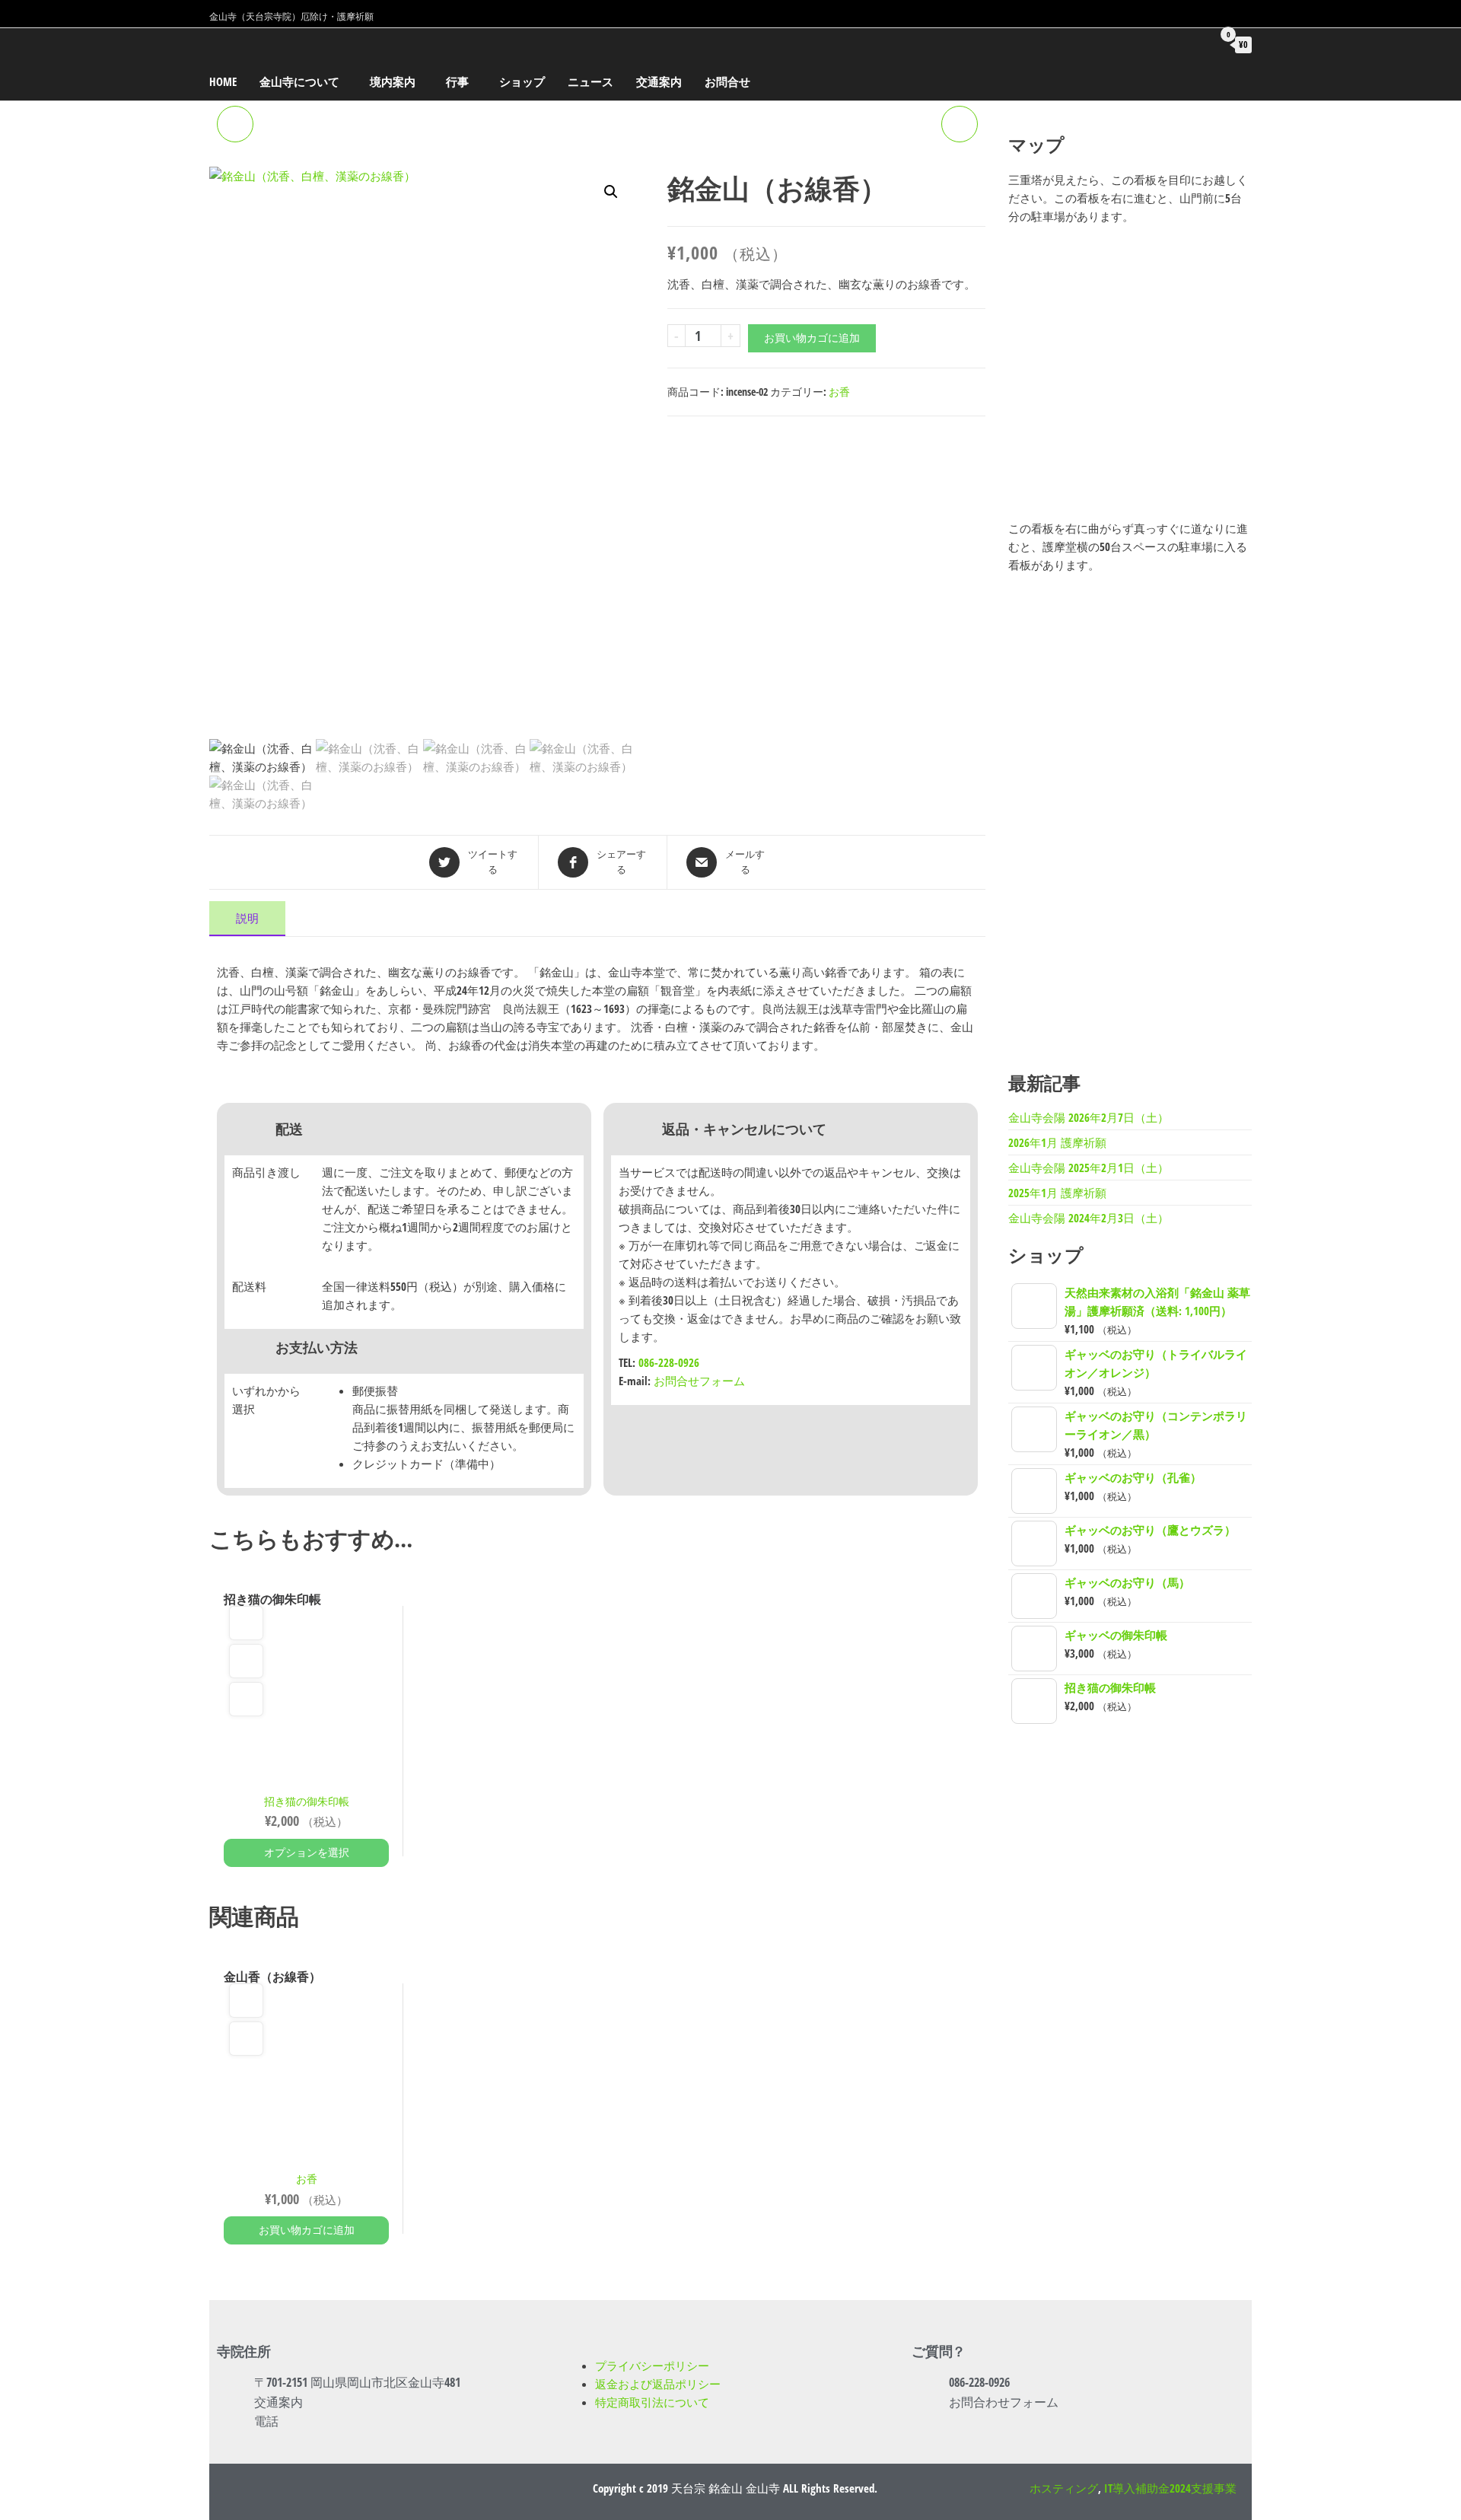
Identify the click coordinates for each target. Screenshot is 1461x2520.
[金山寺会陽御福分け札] (960, 124)
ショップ (522, 81)
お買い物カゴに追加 (812, 338)
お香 (839, 392)
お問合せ (727, 81)
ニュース (590, 81)
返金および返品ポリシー (658, 2384)
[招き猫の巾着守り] (235, 124)
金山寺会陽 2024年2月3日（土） (1089, 1218)
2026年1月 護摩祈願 (1057, 1142)
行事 (457, 81)
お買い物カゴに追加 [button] (307, 2230)
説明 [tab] (247, 918)
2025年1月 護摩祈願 (1057, 1193)
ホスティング (1064, 2488)
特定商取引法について (652, 2402)
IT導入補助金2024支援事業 (1170, 2488)
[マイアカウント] (1193, 44)
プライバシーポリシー (652, 2365)
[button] (611, 192)
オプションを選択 (307, 1852)
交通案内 (659, 81)
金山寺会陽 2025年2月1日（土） (1089, 1168)
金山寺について (299, 81)
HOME (223, 81)
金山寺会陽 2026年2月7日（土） (1089, 1117)
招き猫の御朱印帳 (307, 1802)
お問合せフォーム (699, 1381)
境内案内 (393, 81)
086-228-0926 (669, 1362)
